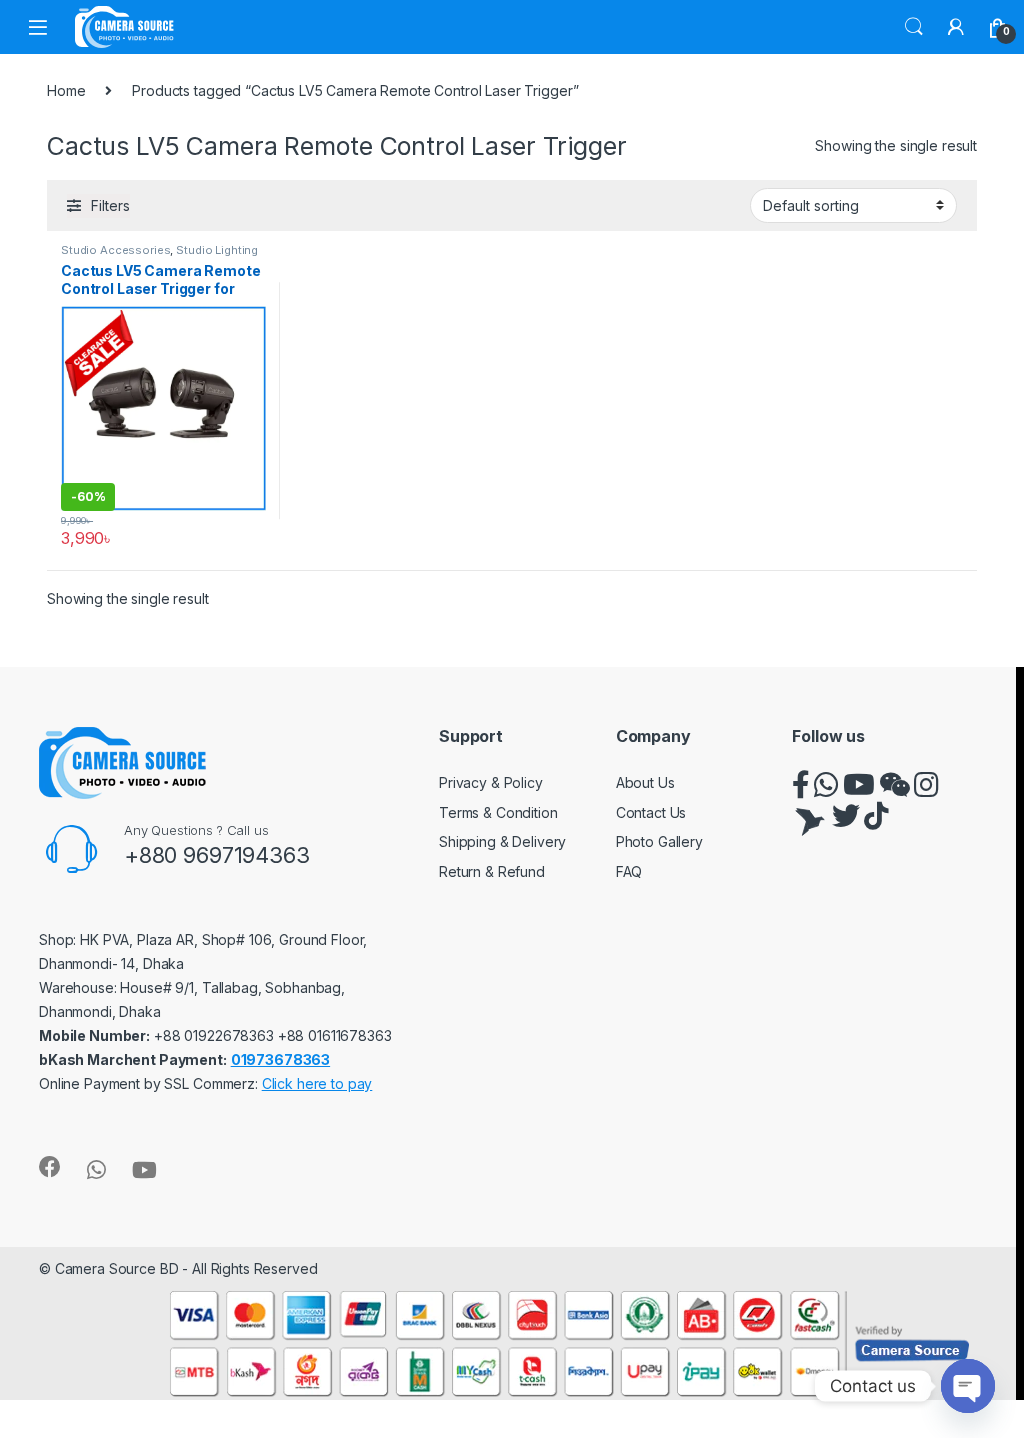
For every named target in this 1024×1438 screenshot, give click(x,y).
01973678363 (280, 1059)
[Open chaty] (968, 1386)
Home (66, 90)
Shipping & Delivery (502, 841)
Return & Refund (492, 871)
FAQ (629, 871)
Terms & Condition (498, 812)
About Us (645, 782)
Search (914, 27)
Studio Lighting (217, 250)
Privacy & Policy (491, 782)
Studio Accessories (115, 250)
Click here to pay (317, 1083)
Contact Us (651, 812)
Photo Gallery (659, 841)
